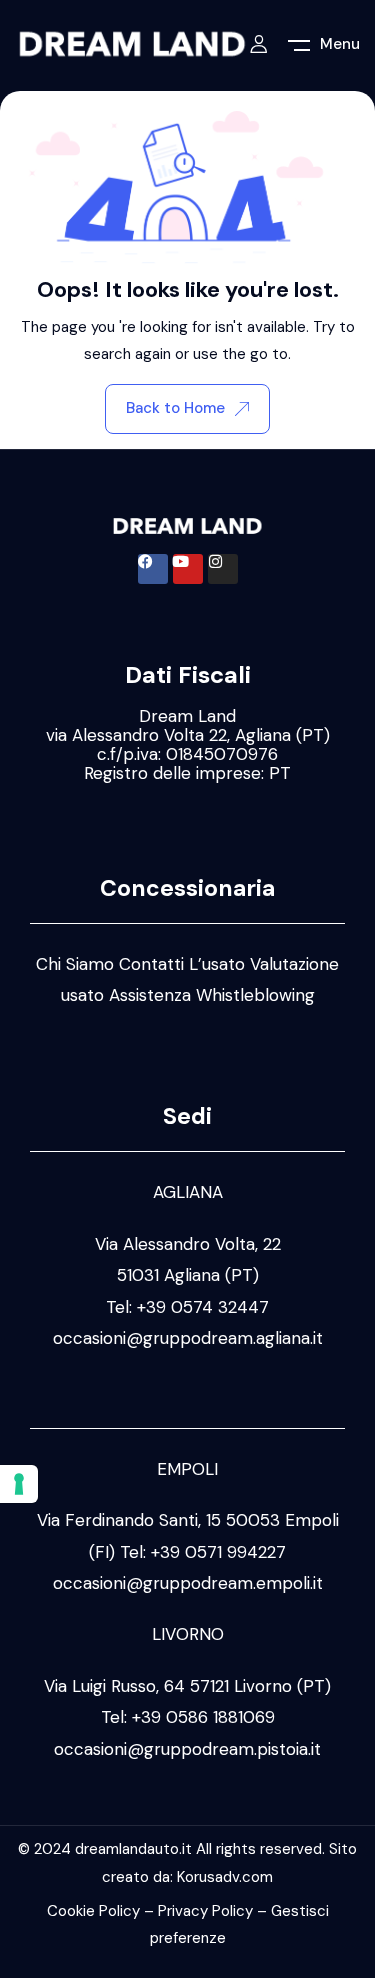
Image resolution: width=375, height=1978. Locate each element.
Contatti (151, 964)
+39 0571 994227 (218, 1552)
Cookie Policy (93, 1911)
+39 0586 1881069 (203, 1717)
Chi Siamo (75, 964)
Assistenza (150, 995)
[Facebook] (153, 569)
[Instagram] (223, 569)
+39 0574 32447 (203, 1307)
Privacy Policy (205, 1911)
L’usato (217, 964)
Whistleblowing (255, 995)
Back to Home (175, 408)
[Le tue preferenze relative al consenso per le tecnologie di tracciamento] (19, 1484)
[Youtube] (188, 569)
